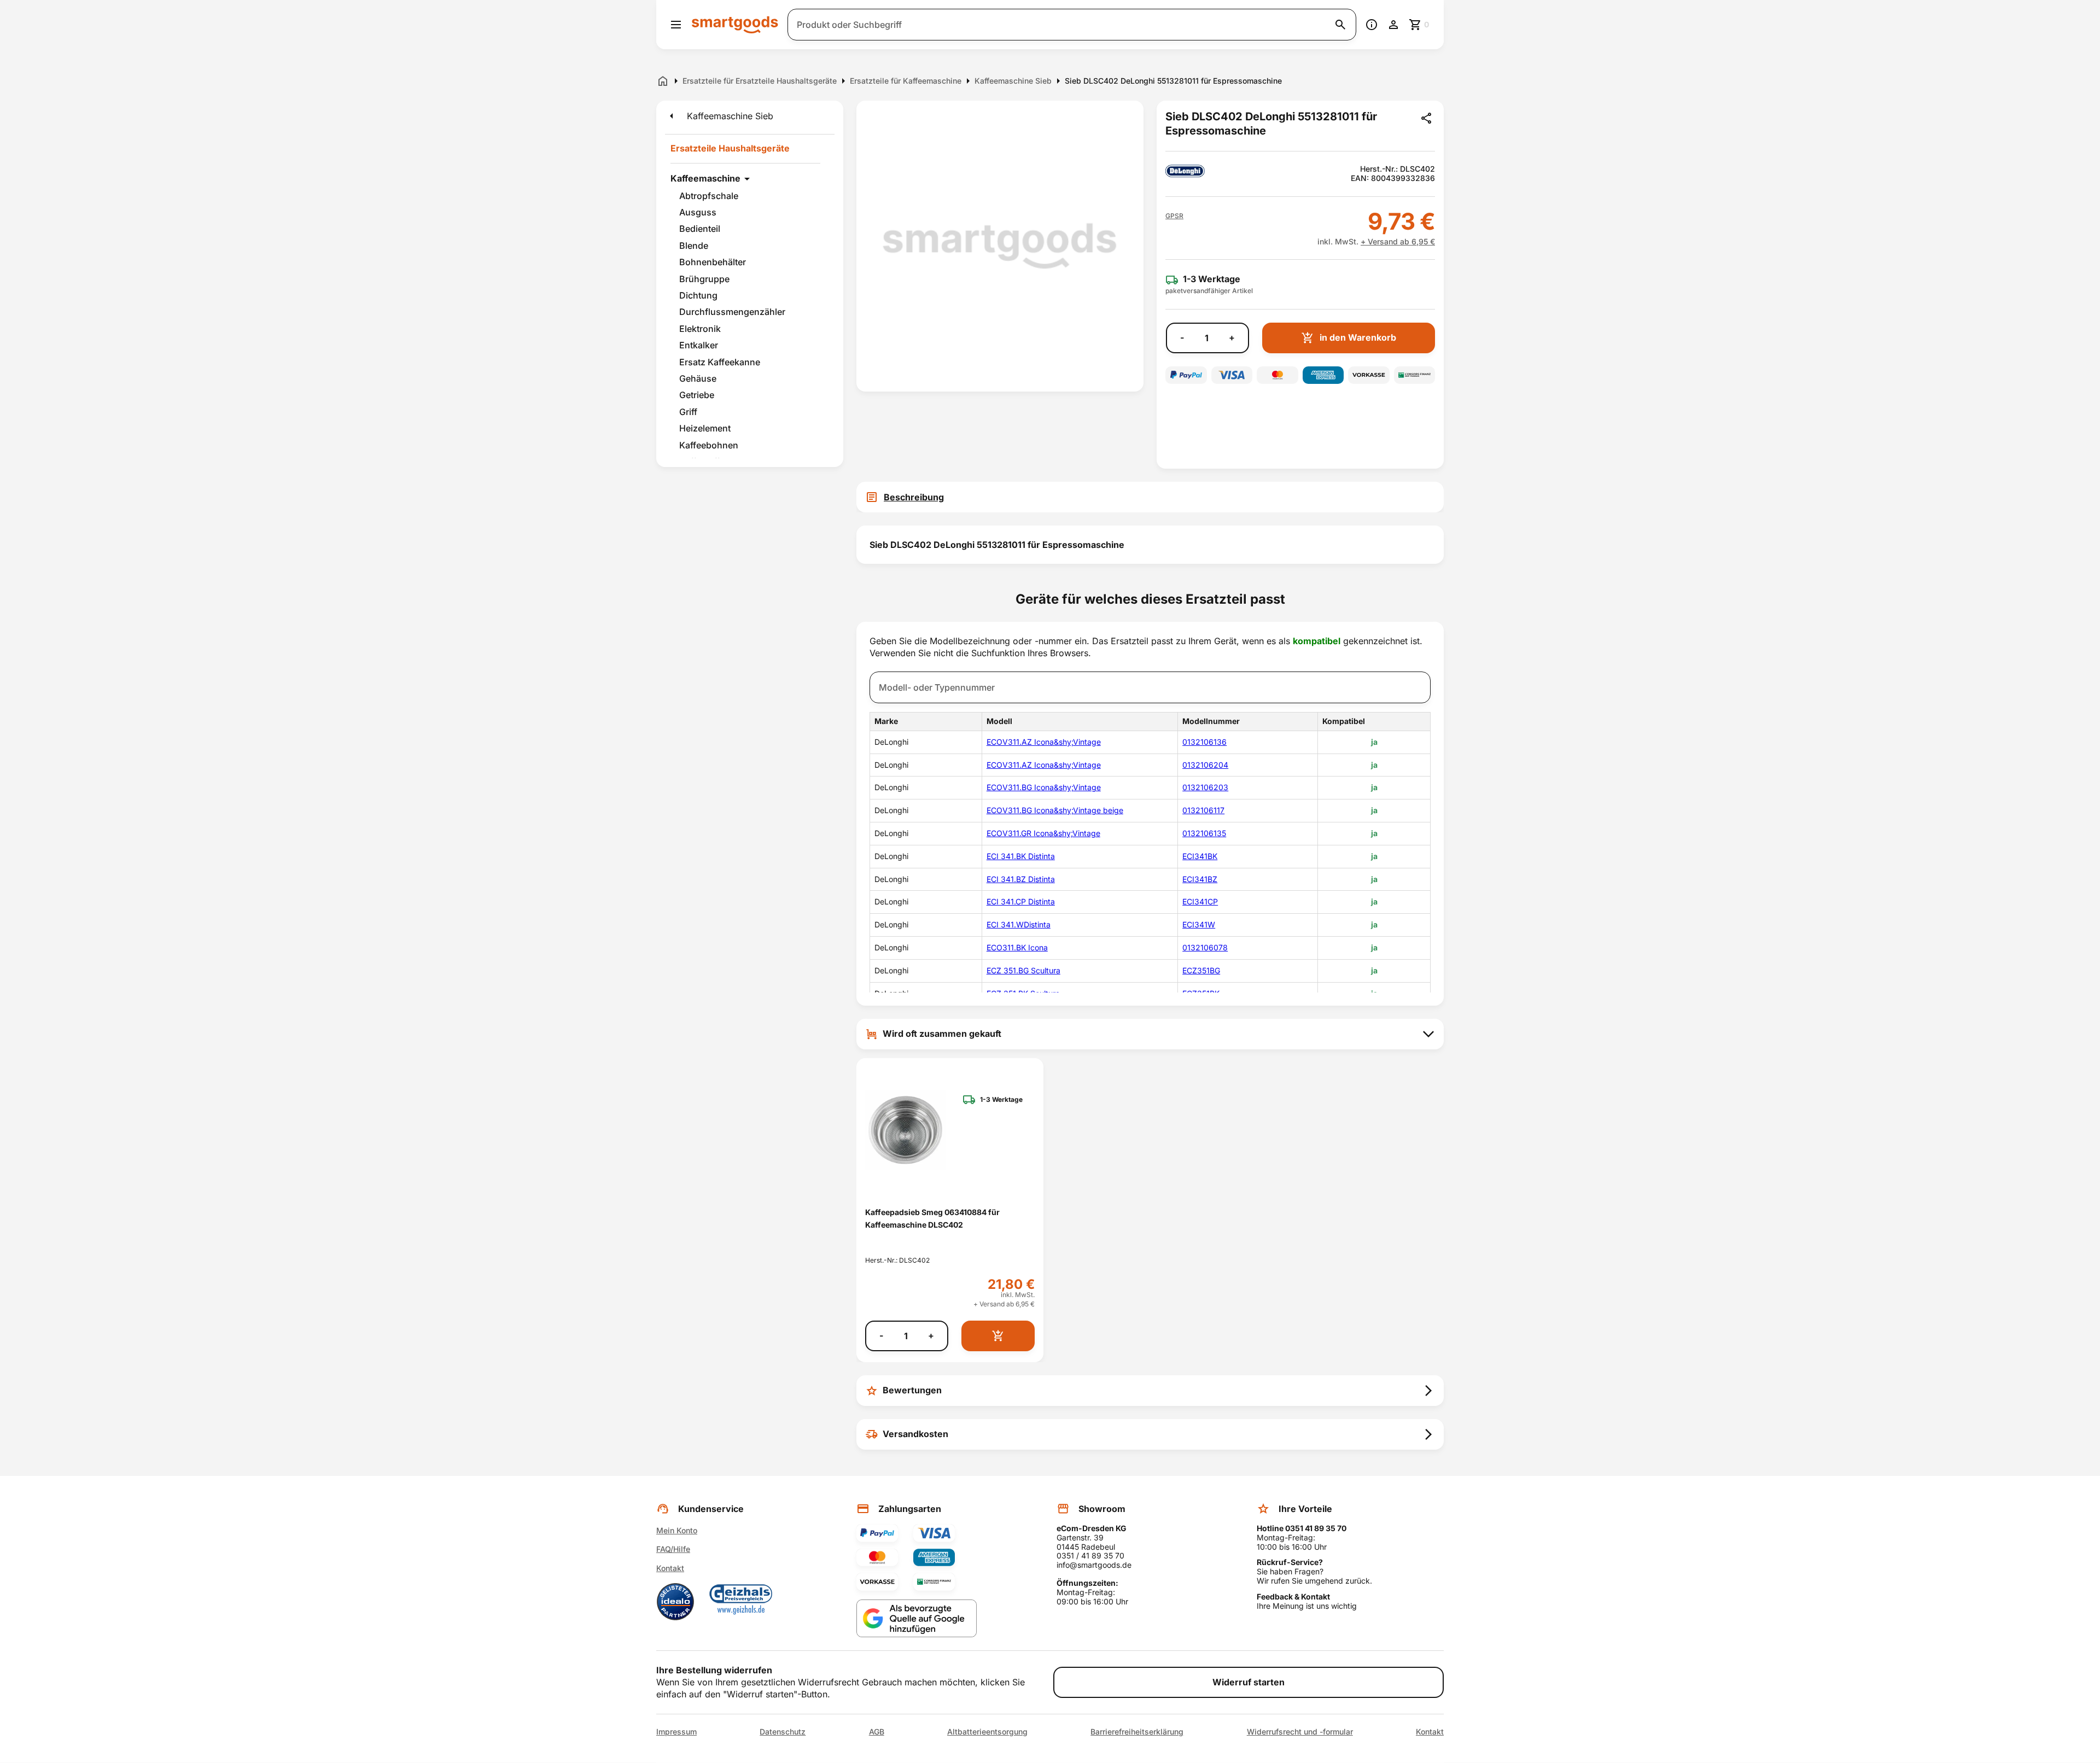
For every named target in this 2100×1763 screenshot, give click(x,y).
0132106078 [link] (1205, 947)
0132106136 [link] (1204, 742)
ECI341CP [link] (1200, 901)
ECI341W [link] (1199, 924)
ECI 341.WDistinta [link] (1019, 924)
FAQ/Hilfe (673, 1549)
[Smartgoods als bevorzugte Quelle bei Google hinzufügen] (917, 1618)
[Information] (1372, 25)
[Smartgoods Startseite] (735, 24)
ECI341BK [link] (1200, 856)
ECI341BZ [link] (1200, 879)
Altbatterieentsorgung (987, 1732)
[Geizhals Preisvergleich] (741, 1602)
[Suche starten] (1340, 25)
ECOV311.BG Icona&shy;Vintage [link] (1044, 787)
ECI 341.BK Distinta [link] (1021, 856)
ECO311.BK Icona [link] (1017, 947)
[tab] (1150, 497)
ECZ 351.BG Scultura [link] (1023, 970)
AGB (877, 1732)
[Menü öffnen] (676, 25)
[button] (1174, 216)
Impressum (676, 1732)
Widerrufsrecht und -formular (1300, 1732)
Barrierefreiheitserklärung (1137, 1732)
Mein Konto (677, 1530)
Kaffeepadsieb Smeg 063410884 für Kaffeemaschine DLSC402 (932, 1218)
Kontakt (670, 1568)
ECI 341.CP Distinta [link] (1021, 901)
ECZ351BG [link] (1201, 970)
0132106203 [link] (1205, 787)
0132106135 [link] (1204, 833)
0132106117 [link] (1203, 810)
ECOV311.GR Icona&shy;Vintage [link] (1043, 833)
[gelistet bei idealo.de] (675, 1602)
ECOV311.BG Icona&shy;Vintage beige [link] (1055, 810)
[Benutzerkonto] (1393, 25)
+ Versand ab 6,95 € (1398, 241)
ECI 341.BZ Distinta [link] (1021, 879)
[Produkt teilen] (1426, 118)
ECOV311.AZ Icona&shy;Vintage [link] (1044, 742)
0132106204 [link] (1205, 765)
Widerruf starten (1249, 1682)
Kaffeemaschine (705, 178)
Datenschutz (783, 1732)
